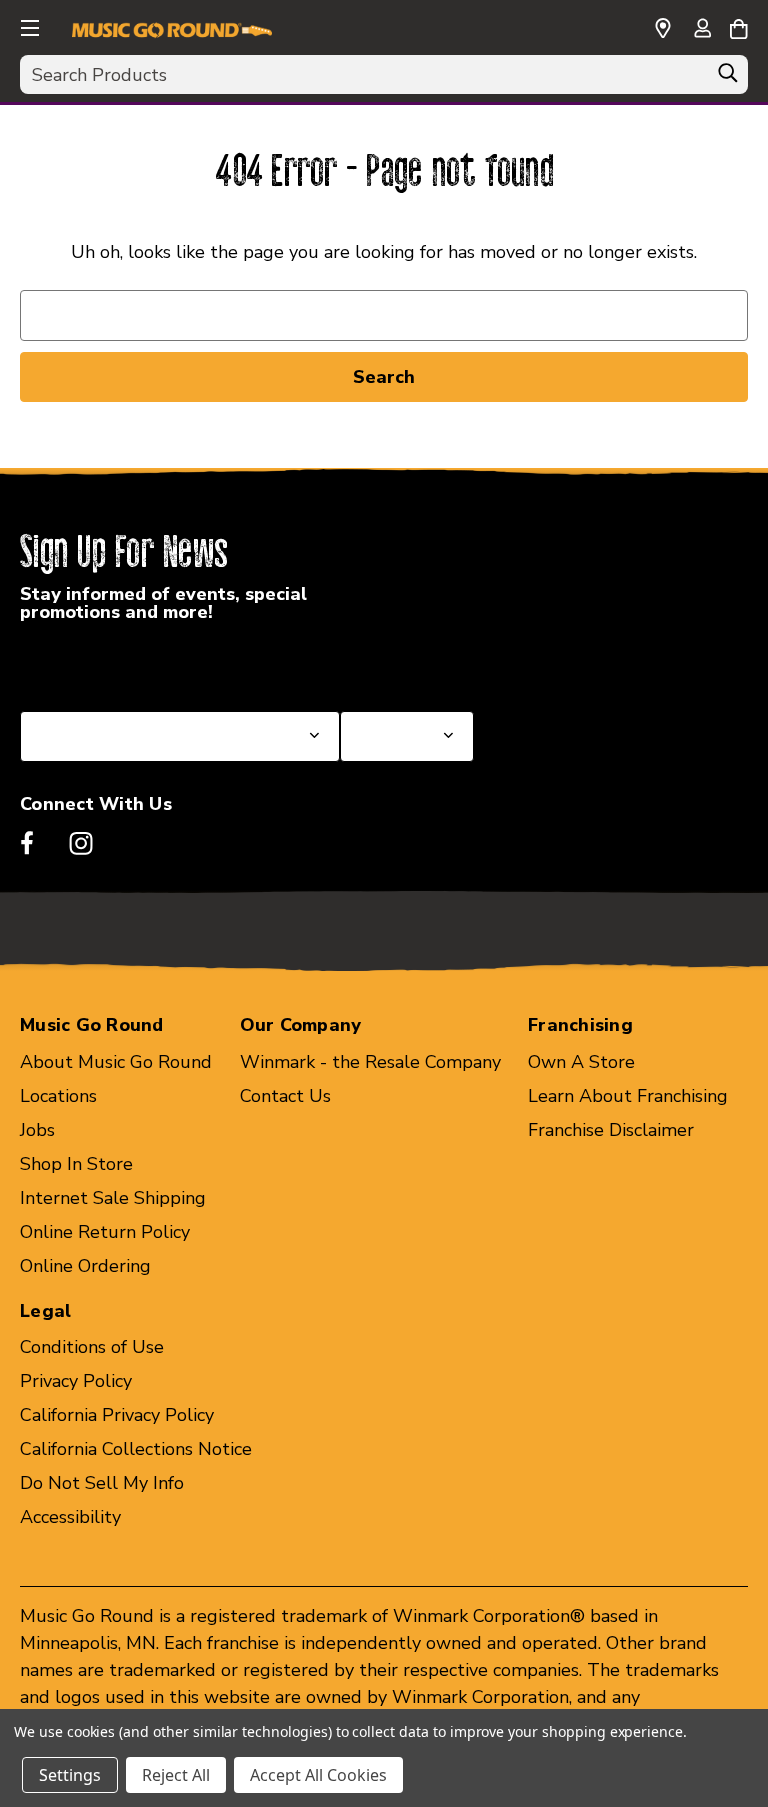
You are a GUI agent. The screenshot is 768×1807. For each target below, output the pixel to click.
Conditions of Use (92, 1347)
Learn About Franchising (628, 1096)
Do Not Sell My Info (102, 1483)
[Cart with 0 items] (738, 26)
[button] (28, 25)
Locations (58, 1096)
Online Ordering (85, 1266)
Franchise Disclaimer (611, 1130)
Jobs (37, 1130)
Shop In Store (76, 1164)
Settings (70, 1775)
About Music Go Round (116, 1062)
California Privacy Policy (117, 1415)
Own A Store (581, 1062)
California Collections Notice (136, 1449)
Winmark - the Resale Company (370, 1062)
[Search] (728, 78)
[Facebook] (27, 843)
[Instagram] (81, 843)
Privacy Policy (76, 1381)
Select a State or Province (127, 663)
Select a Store (399, 663)
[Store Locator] (663, 29)
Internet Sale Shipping (113, 1198)
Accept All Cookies (318, 1775)
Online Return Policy (105, 1232)
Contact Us (285, 1096)
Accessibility (70, 1517)
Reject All (176, 1775)
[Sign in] (702, 30)
